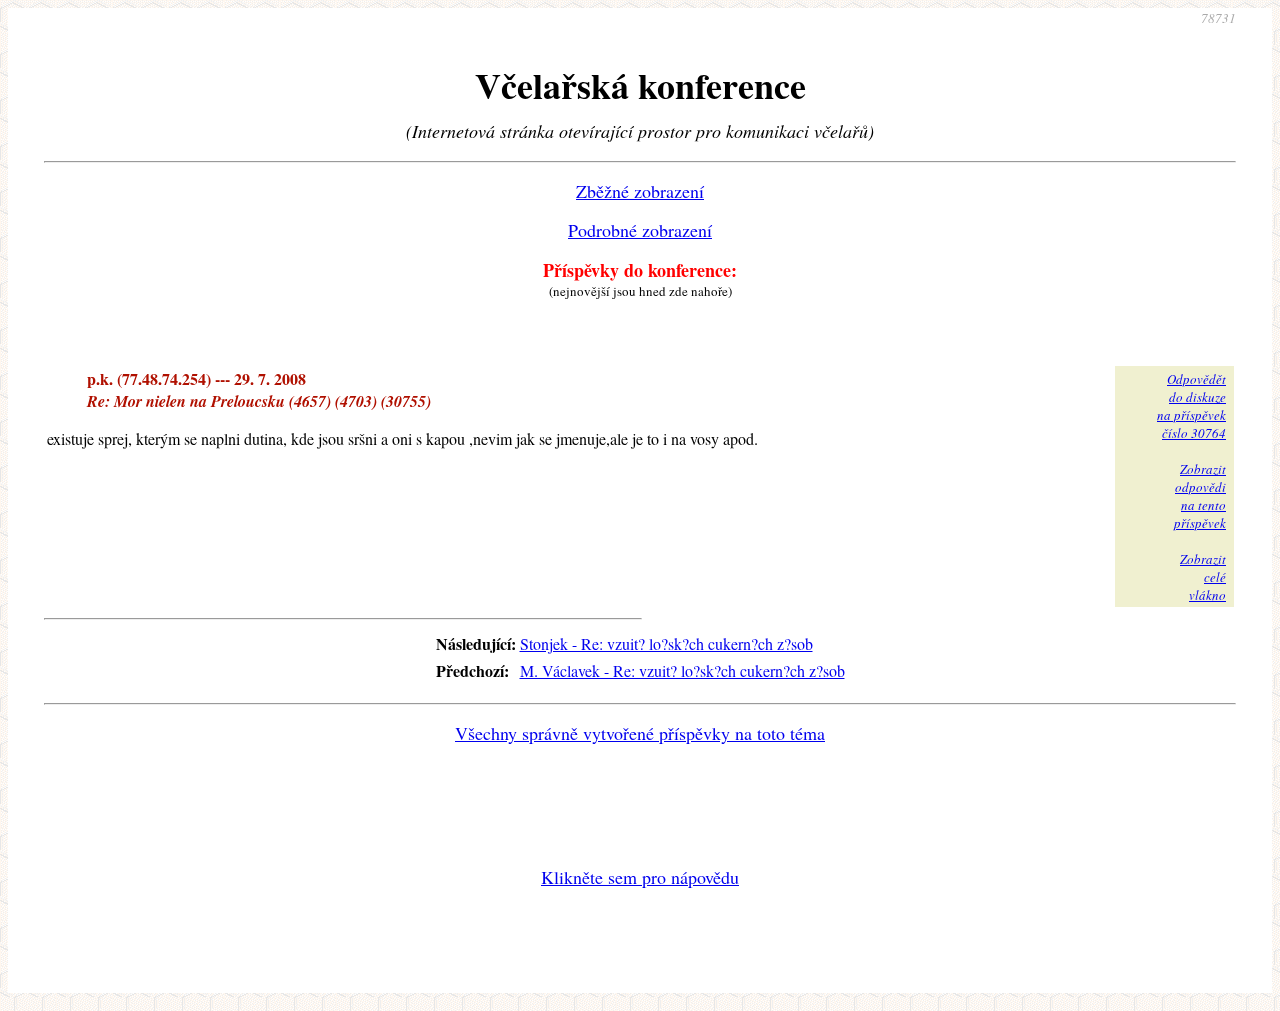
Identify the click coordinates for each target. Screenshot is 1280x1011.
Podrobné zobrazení (640, 230)
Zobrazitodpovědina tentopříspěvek (1200, 496)
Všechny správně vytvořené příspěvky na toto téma (640, 733)
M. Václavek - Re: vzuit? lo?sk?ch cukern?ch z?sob (682, 670)
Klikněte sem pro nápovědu (640, 877)
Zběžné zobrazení (640, 191)
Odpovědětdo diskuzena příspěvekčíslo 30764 (1191, 406)
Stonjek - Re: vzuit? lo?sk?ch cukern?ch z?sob (666, 643)
